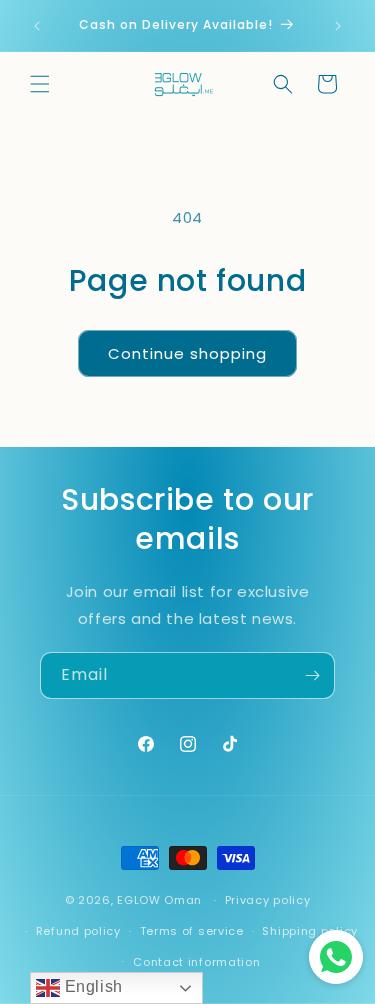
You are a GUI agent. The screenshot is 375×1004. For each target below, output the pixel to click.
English (91, 986)
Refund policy (78, 931)
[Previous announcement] (37, 26)
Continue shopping (187, 353)
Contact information (196, 962)
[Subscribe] (312, 675)
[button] (40, 84)
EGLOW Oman (159, 900)
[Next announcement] (338, 26)
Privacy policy (268, 900)
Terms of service (192, 931)
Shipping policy (310, 931)
